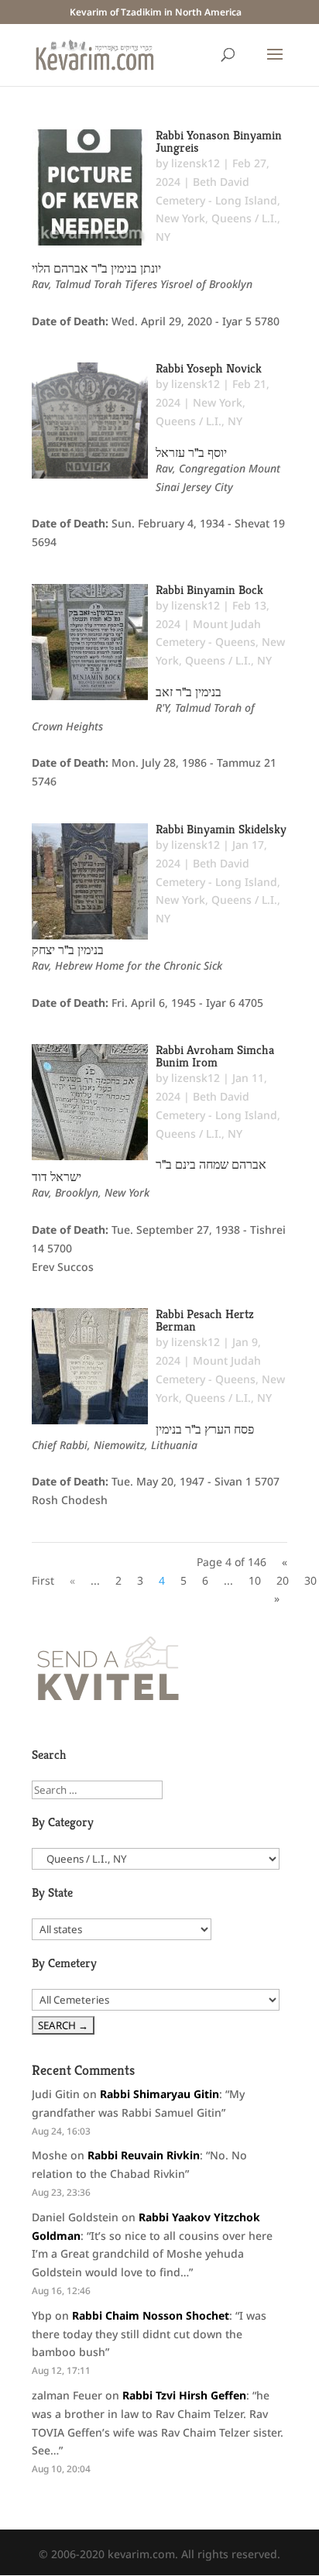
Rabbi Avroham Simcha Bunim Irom (215, 1056)
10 (255, 1580)
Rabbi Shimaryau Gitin (159, 2094)
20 (283, 1580)
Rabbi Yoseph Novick (209, 368)
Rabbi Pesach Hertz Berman (205, 1320)
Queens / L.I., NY (199, 421)
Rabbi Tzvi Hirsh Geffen (184, 2395)
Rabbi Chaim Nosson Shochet (151, 2315)
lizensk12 (196, 163)
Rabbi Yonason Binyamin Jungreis (219, 141)
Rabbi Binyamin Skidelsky (221, 829)
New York (180, 218)
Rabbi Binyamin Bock (209, 590)
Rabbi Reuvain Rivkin (144, 2155)
